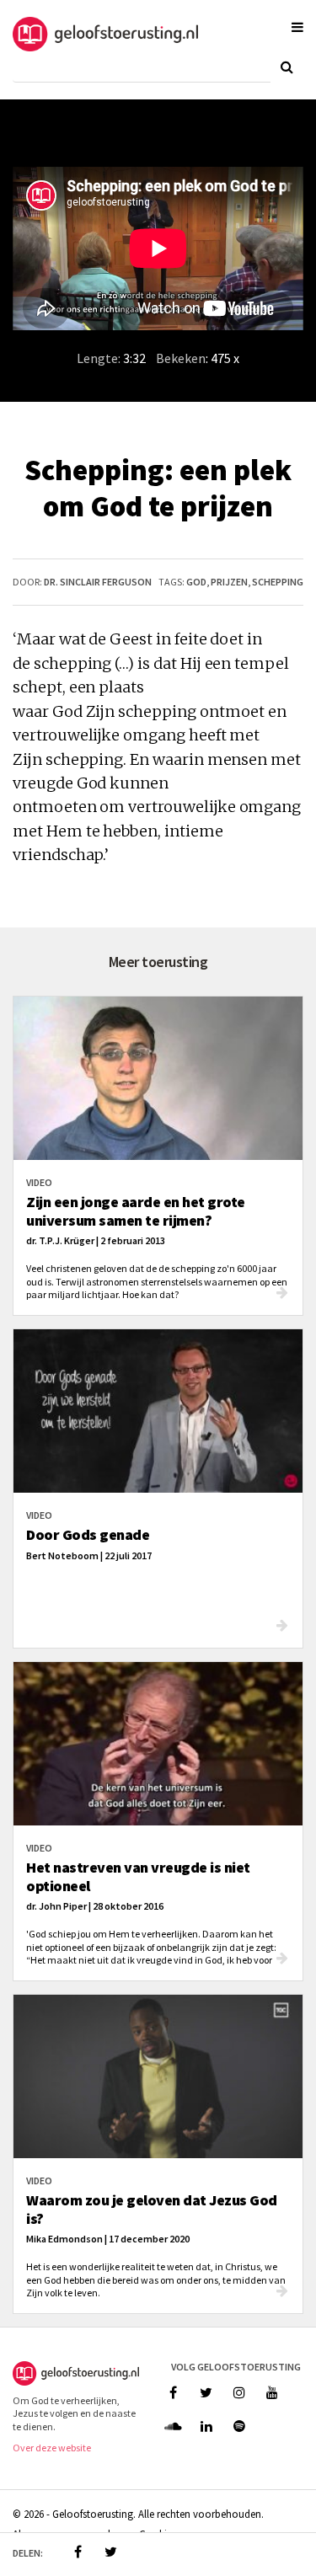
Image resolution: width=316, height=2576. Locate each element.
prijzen (229, 582)
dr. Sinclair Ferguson (98, 582)
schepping (278, 582)
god (196, 582)
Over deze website (52, 2448)
